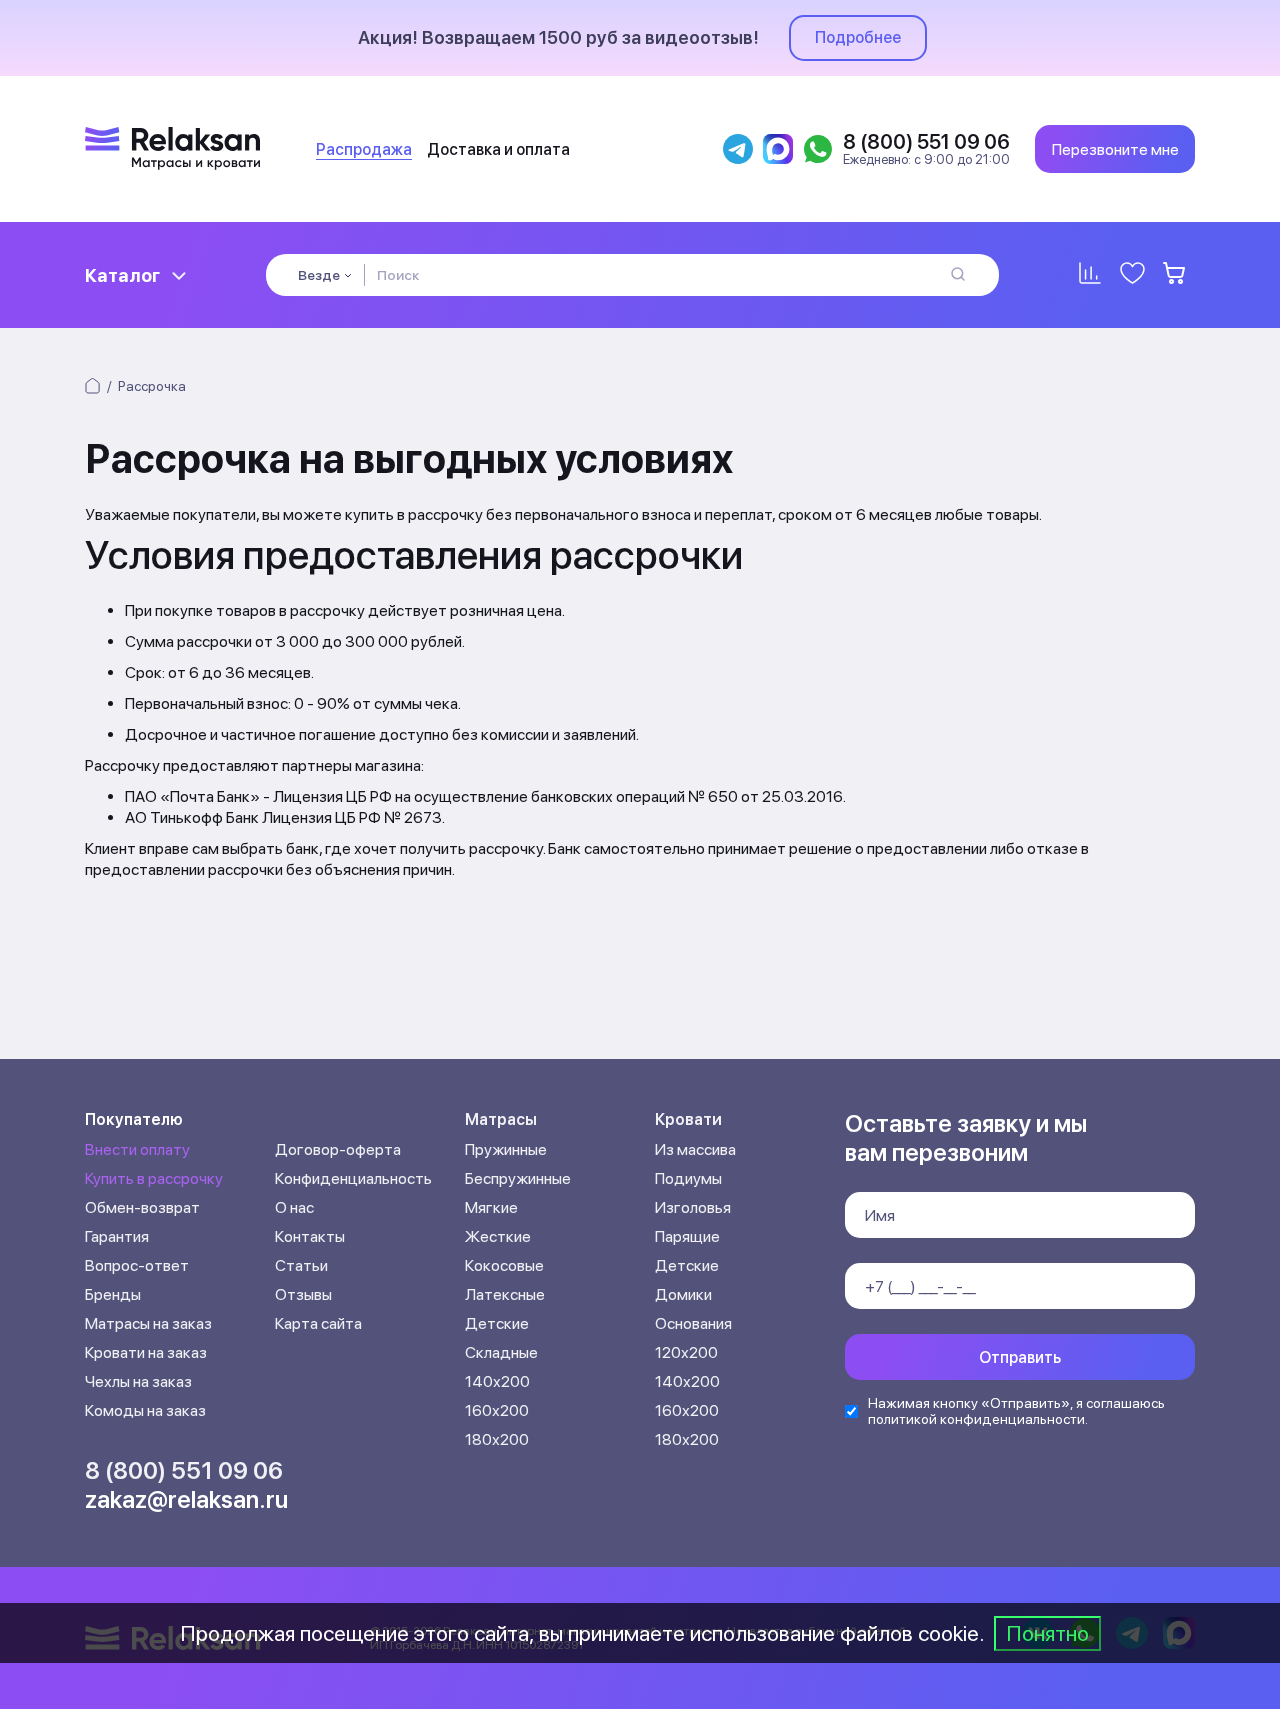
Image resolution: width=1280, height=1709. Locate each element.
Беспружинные (518, 1178)
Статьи (301, 1265)
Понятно (1047, 1633)
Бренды (113, 1294)
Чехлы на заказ (138, 1381)
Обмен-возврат (142, 1207)
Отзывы (303, 1294)
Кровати (688, 1119)
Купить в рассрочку (154, 1178)
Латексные (505, 1294)
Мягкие (491, 1207)
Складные (501, 1352)
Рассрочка (152, 386)
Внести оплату (137, 1149)
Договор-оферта (338, 1149)
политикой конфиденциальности (976, 1419)
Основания (693, 1323)
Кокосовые (504, 1265)
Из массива (695, 1149)
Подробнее (858, 37)
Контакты (310, 1236)
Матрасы (501, 1119)
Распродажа (364, 149)
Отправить (1020, 1357)
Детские (497, 1323)
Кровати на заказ (146, 1352)
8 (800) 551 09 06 (184, 1470)
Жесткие (498, 1236)
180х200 (497, 1439)
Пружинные (506, 1149)
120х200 (686, 1352)
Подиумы (688, 1178)
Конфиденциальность (353, 1178)
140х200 (497, 1381)
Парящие (687, 1236)
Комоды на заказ (145, 1410)
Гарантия (117, 1236)
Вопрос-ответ (137, 1265)
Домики (683, 1294)
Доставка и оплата (498, 149)
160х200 (497, 1410)
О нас (294, 1207)
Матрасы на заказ (148, 1323)
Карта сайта (318, 1323)
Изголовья (693, 1207)
